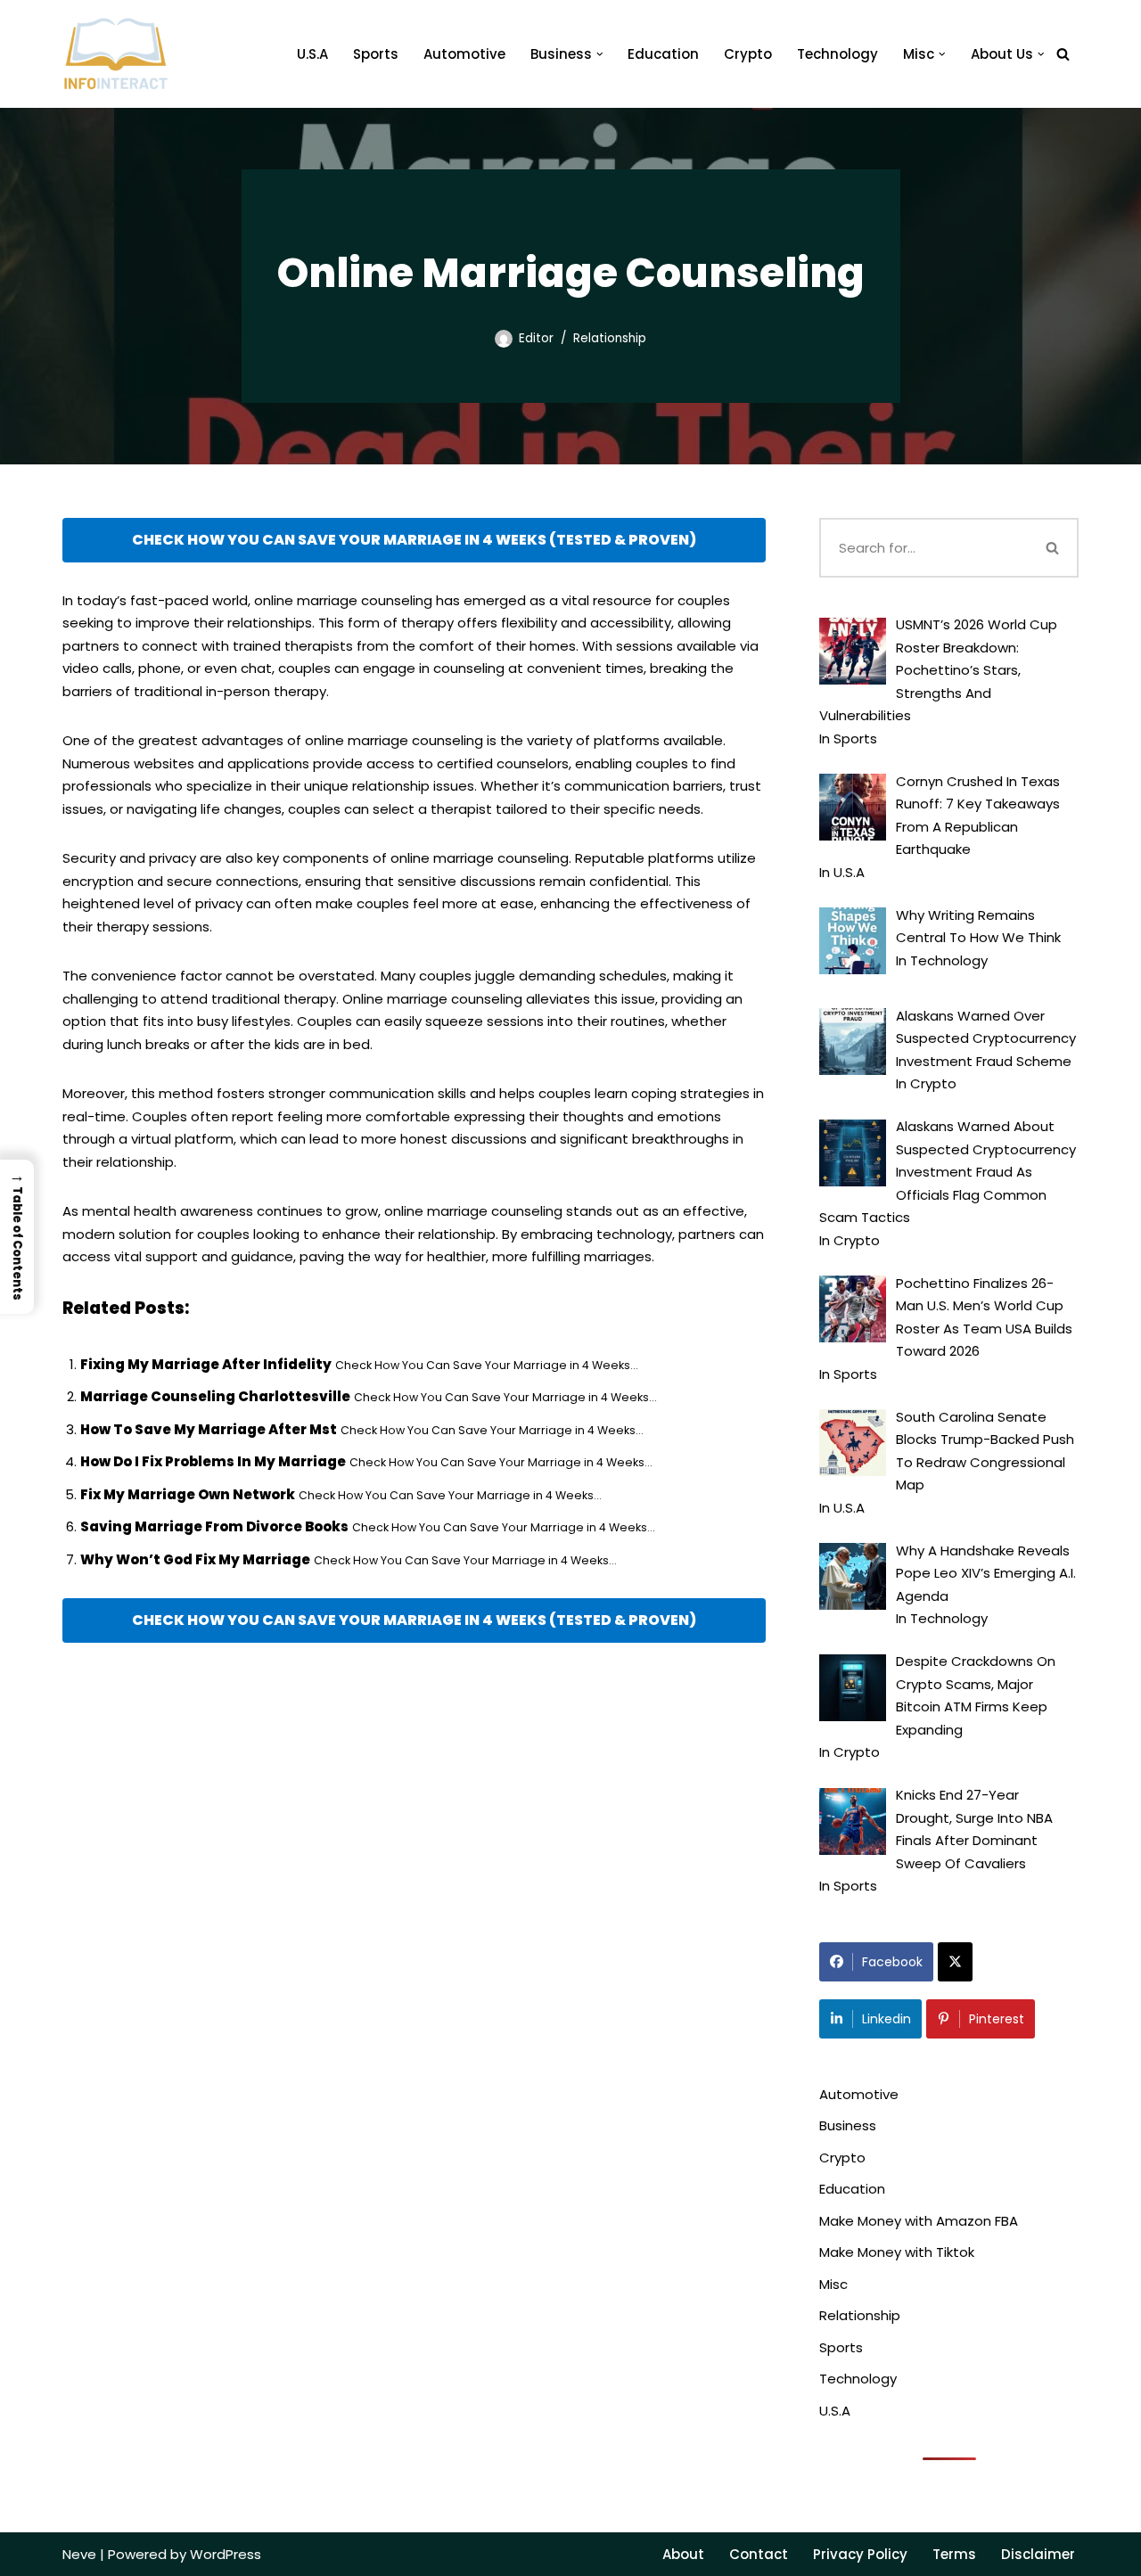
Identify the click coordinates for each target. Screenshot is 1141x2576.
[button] (600, 54)
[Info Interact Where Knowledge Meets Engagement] (116, 54)
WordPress (226, 2554)
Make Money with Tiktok (897, 2252)
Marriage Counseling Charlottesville (215, 1396)
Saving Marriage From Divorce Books (214, 1526)
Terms (954, 2554)
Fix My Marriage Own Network (188, 1494)
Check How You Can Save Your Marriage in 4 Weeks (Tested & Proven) (414, 540)
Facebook (892, 1962)
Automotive (464, 54)
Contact (759, 2554)
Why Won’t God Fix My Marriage (195, 1559)
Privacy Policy (860, 2554)
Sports (376, 54)
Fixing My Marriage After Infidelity (206, 1364)
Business (848, 2125)
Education (663, 54)
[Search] (1063, 54)
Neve (79, 2554)
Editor (536, 338)
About (683, 2554)
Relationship (610, 338)
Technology (837, 54)
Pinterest (997, 2019)
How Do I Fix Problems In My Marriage (213, 1461)
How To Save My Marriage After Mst (209, 1429)
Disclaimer (1038, 2554)
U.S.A (312, 54)
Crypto (748, 54)
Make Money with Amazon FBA (919, 2221)
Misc (833, 2284)
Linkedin (887, 2019)
